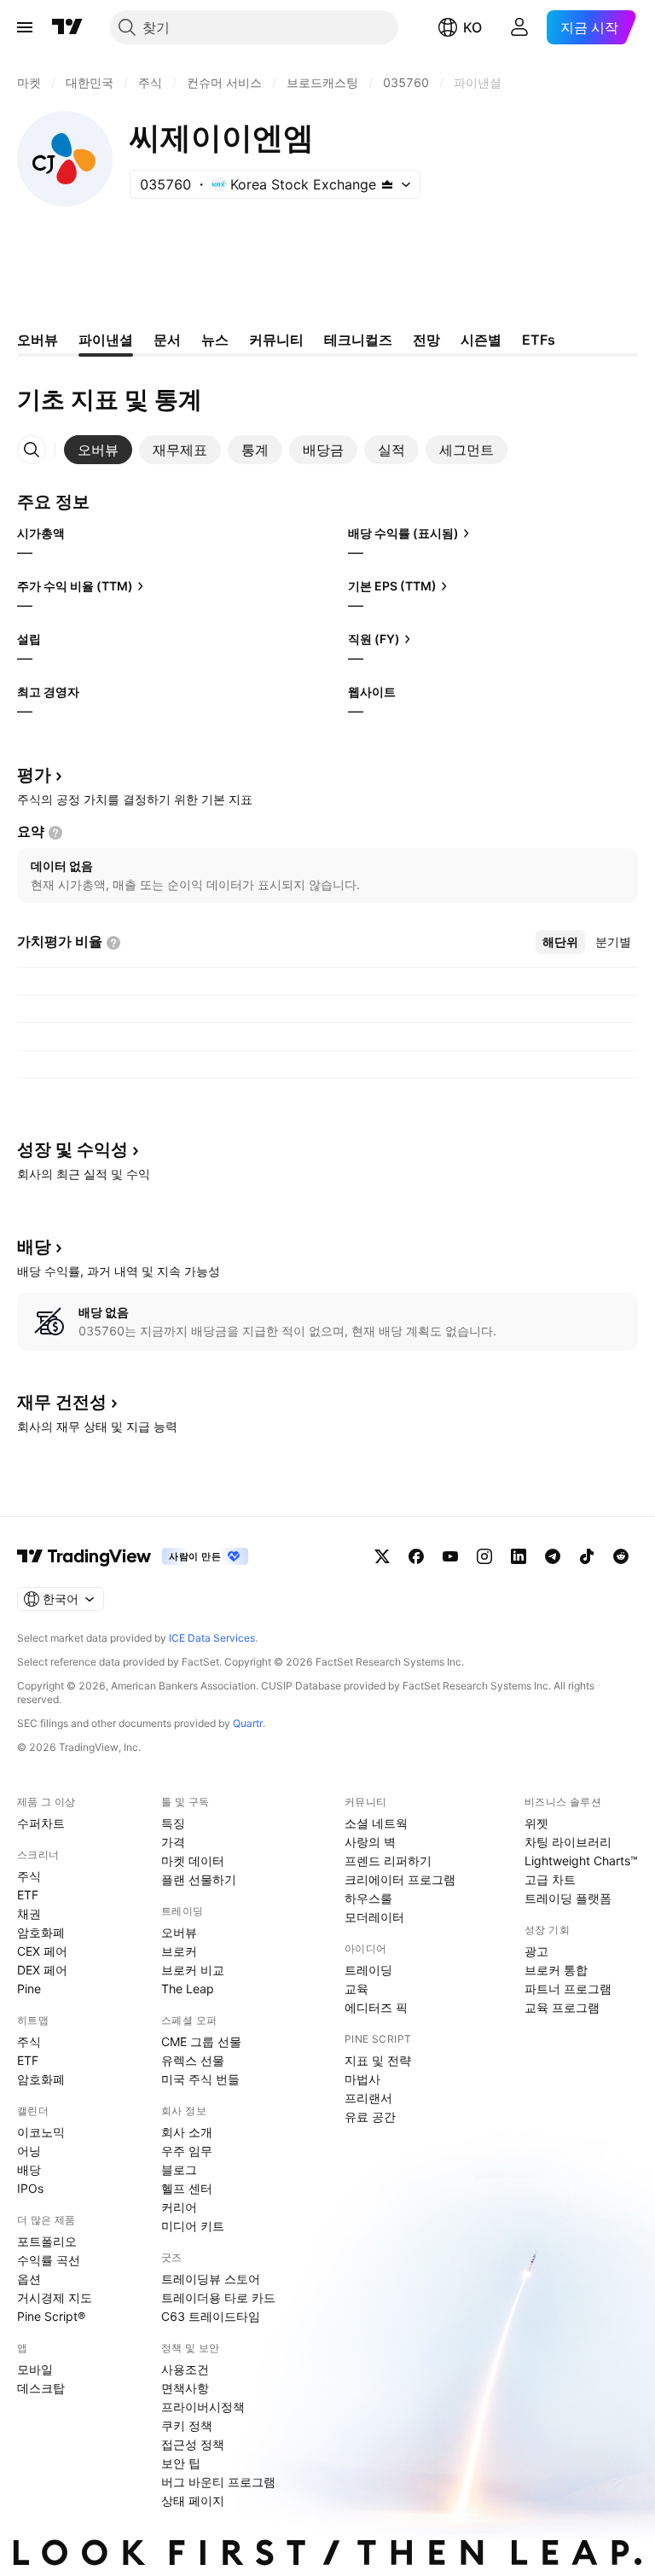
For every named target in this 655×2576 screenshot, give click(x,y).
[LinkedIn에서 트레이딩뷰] (519, 1556)
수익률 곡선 (49, 2260)
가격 (173, 1842)
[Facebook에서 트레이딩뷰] (416, 1556)
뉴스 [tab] (215, 340)
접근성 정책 (193, 2444)
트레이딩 (368, 1970)
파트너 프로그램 (568, 1989)
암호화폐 (41, 1932)
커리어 (179, 2207)
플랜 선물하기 (199, 1879)
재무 (62, 1402)
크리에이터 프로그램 (400, 1879)
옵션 (29, 2279)
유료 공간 (370, 2117)
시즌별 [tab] (481, 340)
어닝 (29, 2151)
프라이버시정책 (203, 2407)
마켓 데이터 (193, 1861)
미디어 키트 (193, 2226)
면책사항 (185, 2388)
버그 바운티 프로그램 (218, 2482)
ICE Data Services (212, 1638)
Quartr (248, 1723)
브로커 (179, 1951)
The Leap (188, 1989)
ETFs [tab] (539, 340)
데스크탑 (41, 2388)
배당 (29, 2169)
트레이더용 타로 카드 (218, 2297)
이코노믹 (41, 2132)
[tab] (98, 450)
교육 (356, 1989)
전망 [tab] (426, 340)
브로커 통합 (556, 1970)
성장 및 (72, 1149)
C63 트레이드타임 (211, 2316)
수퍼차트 (41, 1823)
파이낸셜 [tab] (106, 340)
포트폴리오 (47, 2241)
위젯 (536, 1823)
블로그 (179, 2169)
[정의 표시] (55, 833)
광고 (536, 1951)
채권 (29, 1913)
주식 (29, 1876)
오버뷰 (179, 1932)
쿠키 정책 (187, 2425)
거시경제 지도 (55, 2297)
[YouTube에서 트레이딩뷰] (450, 1556)
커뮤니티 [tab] (276, 340)
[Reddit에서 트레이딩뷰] (621, 1556)
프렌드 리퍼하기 (388, 1861)
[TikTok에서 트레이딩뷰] (587, 1556)
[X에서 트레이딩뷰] (382, 1556)
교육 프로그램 (562, 2007)
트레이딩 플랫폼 (568, 1898)
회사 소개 (187, 2132)
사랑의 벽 (370, 1842)
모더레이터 (374, 1917)
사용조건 (185, 2369)
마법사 (362, 2079)
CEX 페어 (42, 1951)
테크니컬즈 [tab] (358, 340)
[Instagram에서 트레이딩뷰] (484, 1556)
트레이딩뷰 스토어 (211, 2279)
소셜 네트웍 (376, 1823)
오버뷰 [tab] (38, 340)
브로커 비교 (193, 1970)
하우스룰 (368, 1898)
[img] (387, 184)
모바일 (35, 2369)
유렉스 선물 (193, 2060)
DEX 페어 (42, 1970)
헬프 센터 (187, 2188)
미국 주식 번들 (200, 2079)
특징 (173, 1823)
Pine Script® (51, 2316)
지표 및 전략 (378, 2060)
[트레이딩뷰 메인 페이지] (67, 27)
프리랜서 (368, 2098)
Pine (29, 1989)
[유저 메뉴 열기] (519, 27)
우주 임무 (187, 2151)
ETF (28, 1895)
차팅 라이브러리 (568, 1842)
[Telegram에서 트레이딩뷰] (553, 1556)
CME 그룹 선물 (201, 2041)
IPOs (30, 2188)
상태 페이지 (193, 2500)
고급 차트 (550, 1879)
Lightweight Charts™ (581, 1861)
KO (472, 27)
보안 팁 (181, 2463)
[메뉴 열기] (25, 27)
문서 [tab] (167, 340)
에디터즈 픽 (376, 2007)
